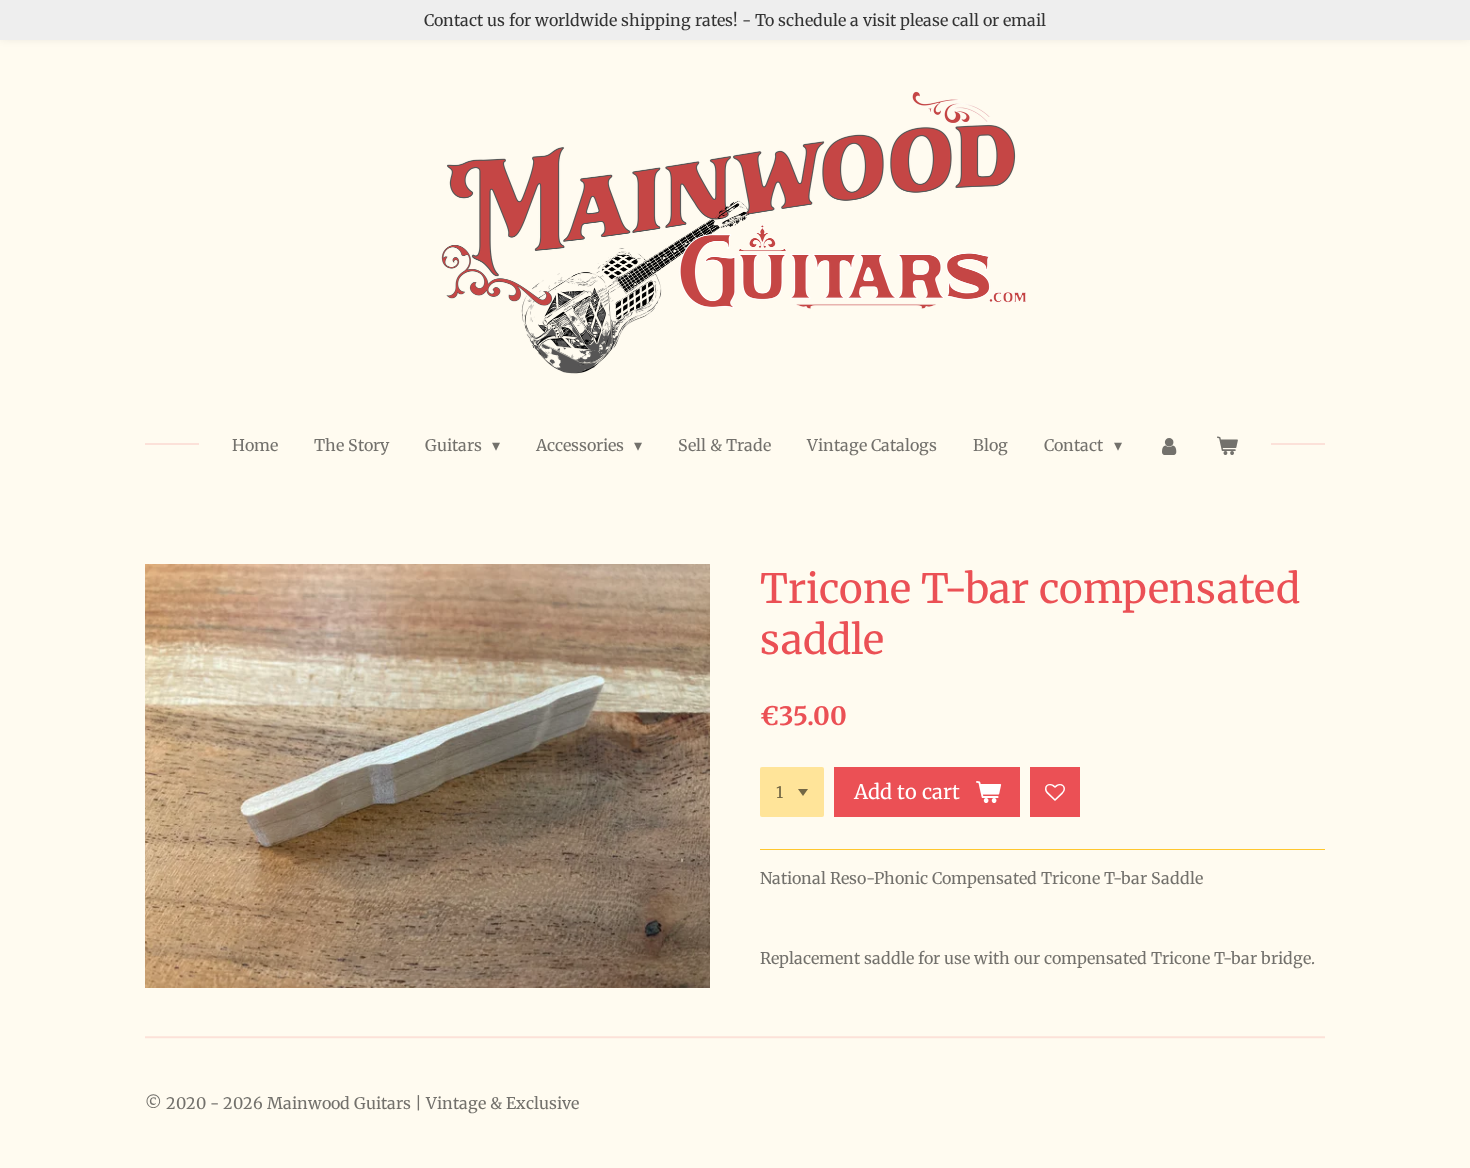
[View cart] (1227, 445)
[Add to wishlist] (1055, 792)
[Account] (1169, 445)
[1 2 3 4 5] (792, 792)
